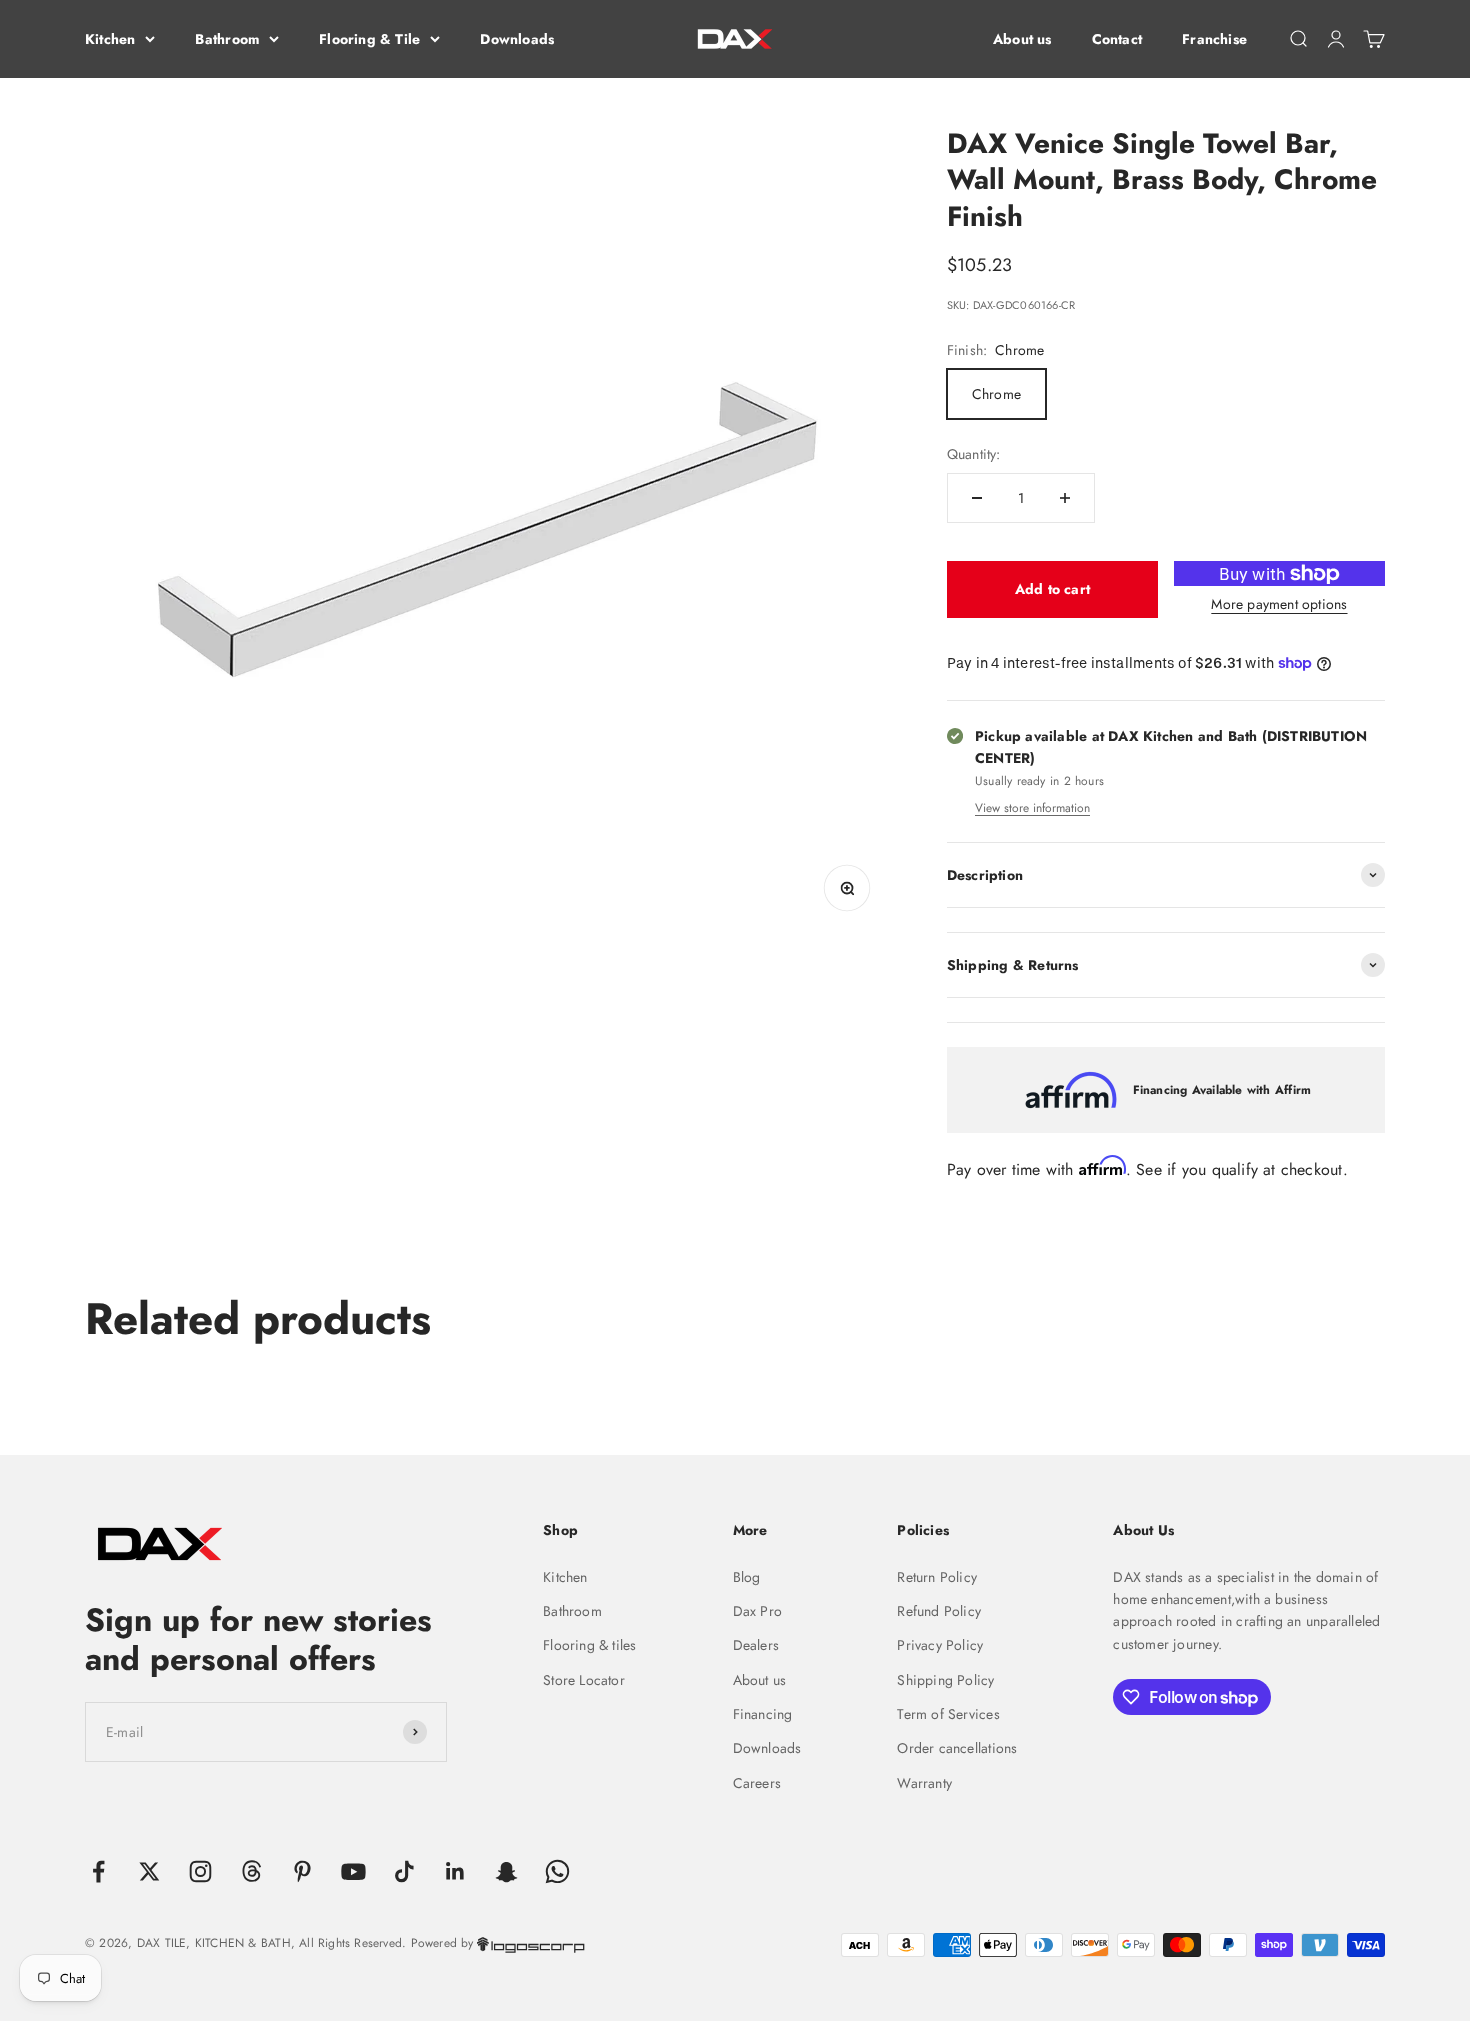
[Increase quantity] (1065, 498)
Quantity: (974, 454)
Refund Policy (939, 1611)
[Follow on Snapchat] (506, 1871)
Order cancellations (957, 1748)
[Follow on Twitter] (149, 1871)
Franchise (1214, 39)
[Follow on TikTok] (404, 1871)
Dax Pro (757, 1611)
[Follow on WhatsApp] (557, 1871)
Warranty (924, 1783)
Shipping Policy (945, 1680)
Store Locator (584, 1680)
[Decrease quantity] (977, 498)
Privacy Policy (940, 1645)
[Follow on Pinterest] (302, 1871)
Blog (747, 1577)
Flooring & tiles (589, 1645)
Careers (757, 1783)
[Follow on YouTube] (353, 1871)
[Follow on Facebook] (98, 1871)
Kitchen (110, 39)
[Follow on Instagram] (200, 1871)
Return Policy (937, 1577)
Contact (1117, 39)
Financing (763, 1714)
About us (1022, 39)
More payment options (1279, 604)
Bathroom (227, 39)
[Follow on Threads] (251, 1871)
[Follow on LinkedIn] (455, 1871)
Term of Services (948, 1714)
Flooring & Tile (369, 39)
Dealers (756, 1645)
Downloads (517, 39)
